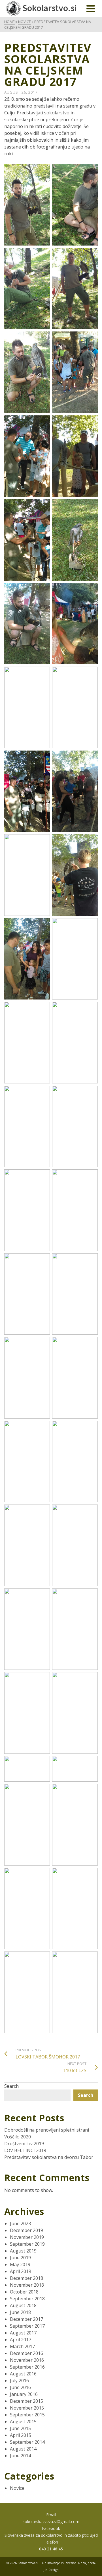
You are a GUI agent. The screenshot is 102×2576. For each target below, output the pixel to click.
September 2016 (27, 2367)
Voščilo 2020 (18, 2137)
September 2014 (27, 2442)
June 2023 (20, 2223)
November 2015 (27, 2408)
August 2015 (23, 2422)
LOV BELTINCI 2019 (25, 2150)
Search (11, 2086)
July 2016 (19, 2381)
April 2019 (21, 2271)
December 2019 (26, 2230)
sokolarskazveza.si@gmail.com (51, 2522)
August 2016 (23, 2374)
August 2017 (23, 2333)
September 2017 (27, 2326)
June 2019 (20, 2258)
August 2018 (23, 2305)
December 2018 (26, 2278)
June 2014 (20, 2456)
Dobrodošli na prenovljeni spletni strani (47, 2130)
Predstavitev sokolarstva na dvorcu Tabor (49, 2157)
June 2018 (20, 2312)
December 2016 (26, 2353)
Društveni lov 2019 (24, 2144)
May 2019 (20, 2264)
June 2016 (20, 2387)
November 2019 (27, 2237)
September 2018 (27, 2299)
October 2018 (24, 2292)
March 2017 (22, 2346)
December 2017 (26, 2319)
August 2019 (23, 2251)
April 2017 (21, 2340)
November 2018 (27, 2285)
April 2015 (21, 2435)
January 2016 (24, 2394)
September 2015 (27, 2415)
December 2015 (26, 2401)
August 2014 (23, 2449)
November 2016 (27, 2360)
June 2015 (20, 2428)
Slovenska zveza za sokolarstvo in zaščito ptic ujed (51, 2535)
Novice (17, 2488)
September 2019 (27, 2244)
